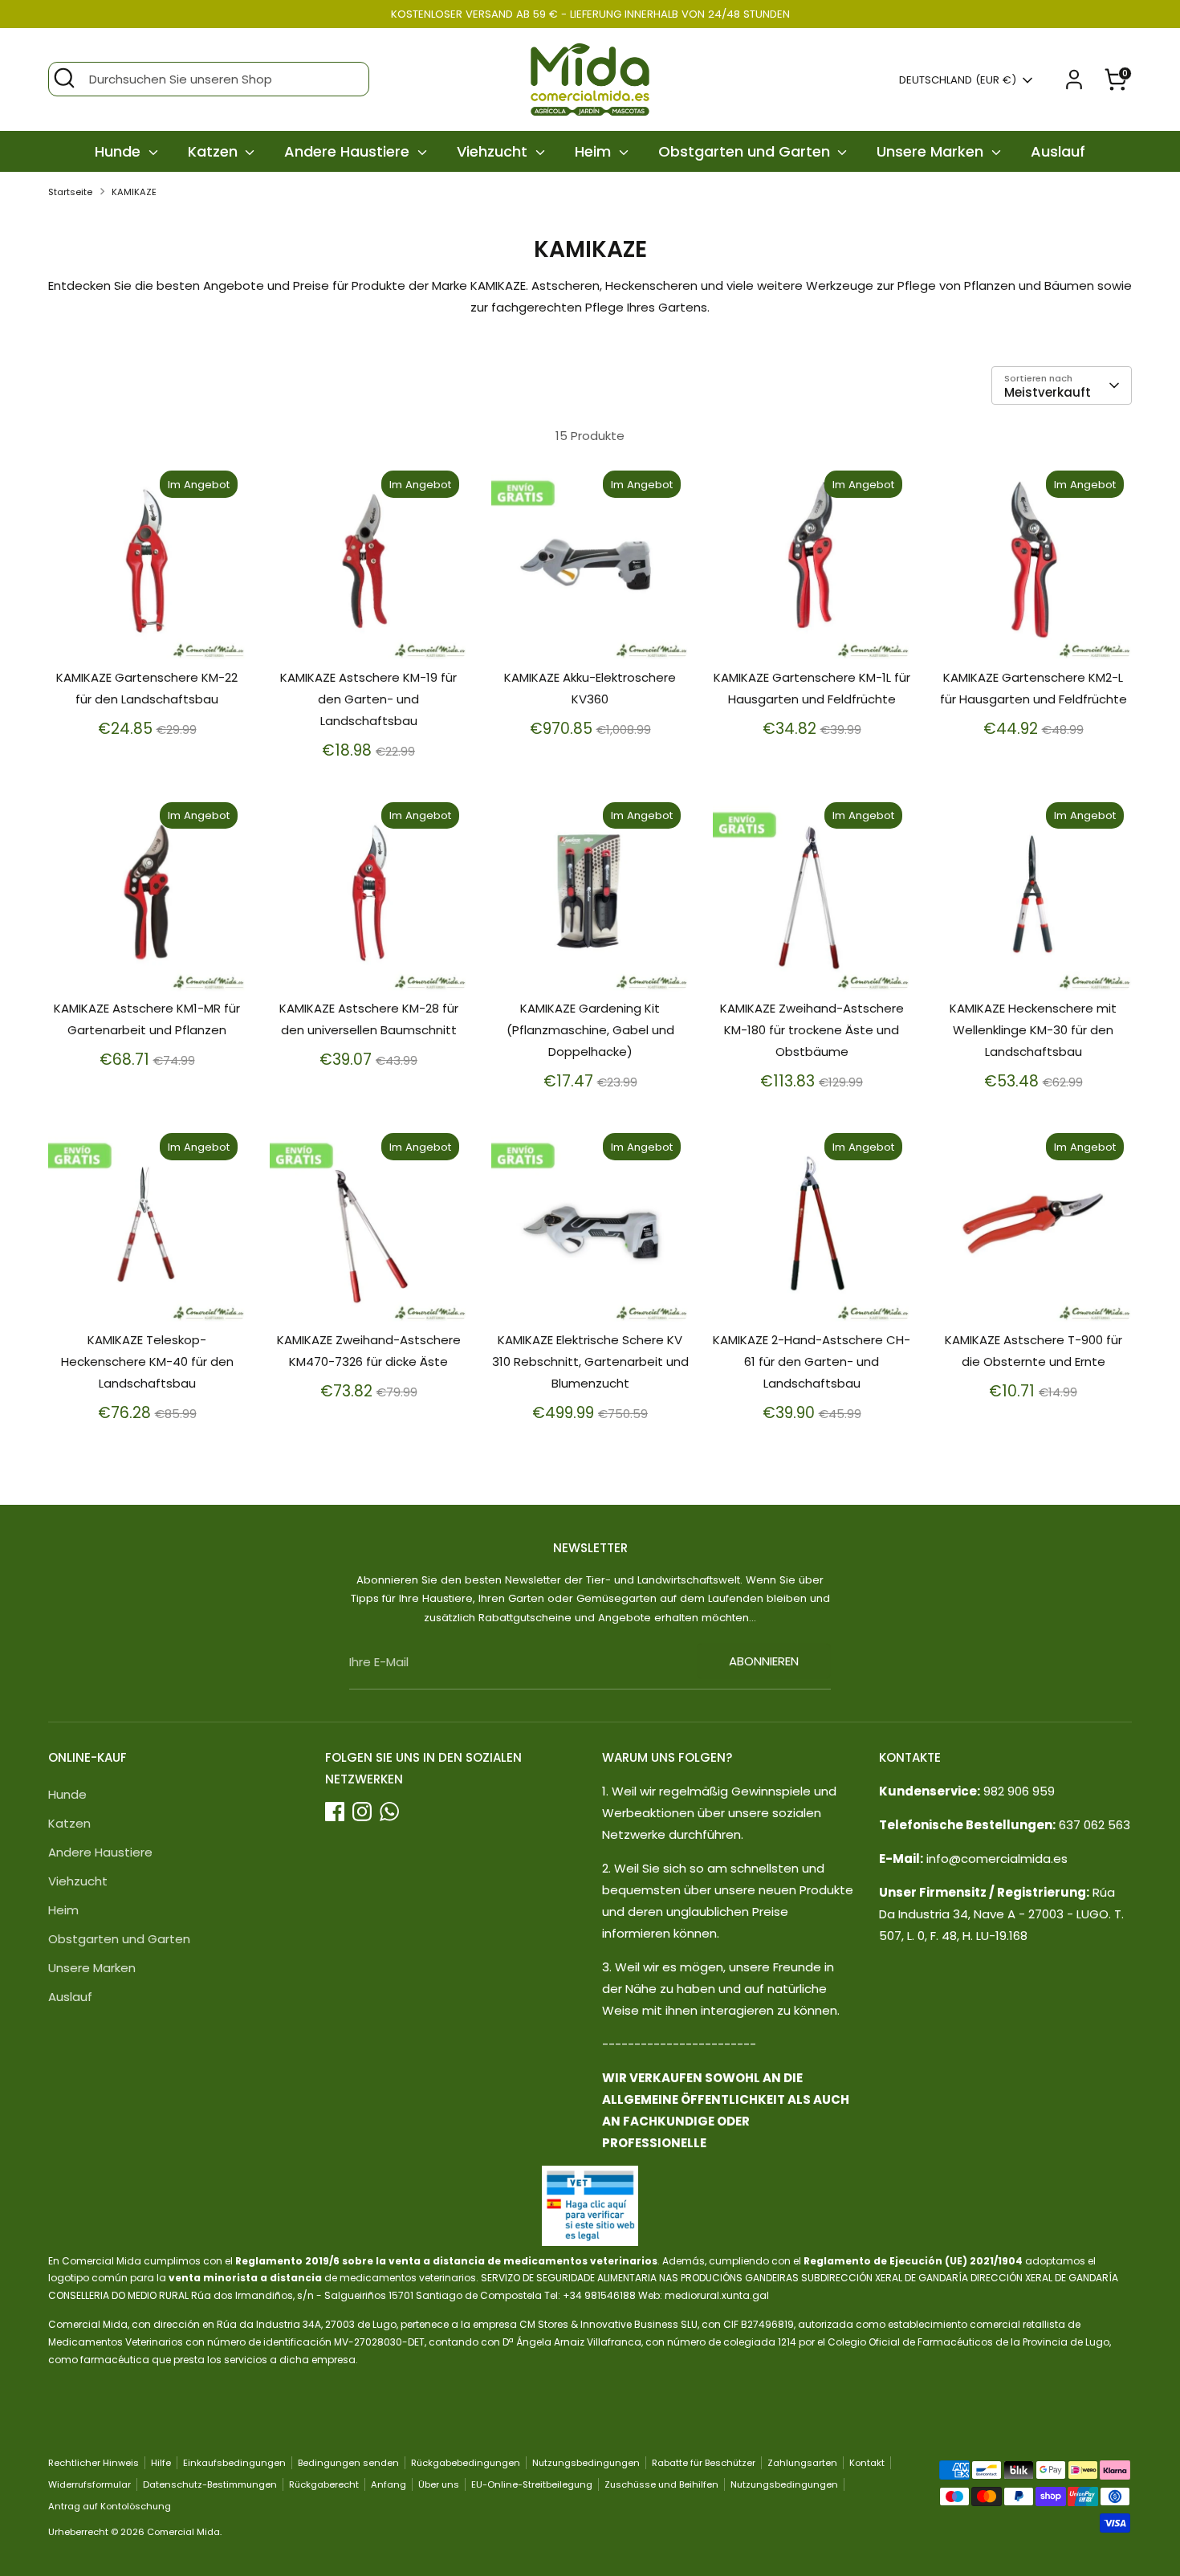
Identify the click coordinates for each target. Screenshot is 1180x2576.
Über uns (439, 2484)
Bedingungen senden (348, 2463)
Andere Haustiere (349, 151)
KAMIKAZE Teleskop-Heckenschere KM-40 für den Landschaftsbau (147, 1361)
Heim (595, 151)
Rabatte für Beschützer (704, 2463)
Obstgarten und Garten (746, 151)
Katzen (215, 151)
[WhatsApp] (389, 1812)
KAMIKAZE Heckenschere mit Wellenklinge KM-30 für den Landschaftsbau (1033, 1030)
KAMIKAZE (134, 192)
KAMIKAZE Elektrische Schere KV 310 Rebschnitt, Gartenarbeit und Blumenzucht (590, 1361)
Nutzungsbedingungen (586, 2463)
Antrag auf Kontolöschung (110, 2506)
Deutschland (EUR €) (958, 80)
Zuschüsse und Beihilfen (661, 2484)
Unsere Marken (932, 151)
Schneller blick (148, 634)
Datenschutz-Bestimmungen (210, 2484)
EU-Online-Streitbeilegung (532, 2484)
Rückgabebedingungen (466, 2463)
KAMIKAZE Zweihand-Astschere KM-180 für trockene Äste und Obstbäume (812, 1030)
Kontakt (867, 2463)
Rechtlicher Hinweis (94, 2463)
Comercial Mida (183, 2532)
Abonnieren (764, 1661)
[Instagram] (362, 1812)
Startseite (70, 192)
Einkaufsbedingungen (234, 2463)
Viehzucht (494, 151)
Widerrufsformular (90, 2484)
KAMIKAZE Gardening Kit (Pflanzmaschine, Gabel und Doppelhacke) (590, 1030)
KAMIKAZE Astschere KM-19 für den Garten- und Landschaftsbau (368, 699)
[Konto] (1074, 79)
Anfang (389, 2484)
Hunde (120, 151)
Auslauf (1058, 151)
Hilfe (161, 2463)
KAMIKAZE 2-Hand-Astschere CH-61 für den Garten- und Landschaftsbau (812, 1361)
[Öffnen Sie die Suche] (64, 78)
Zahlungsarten (802, 2463)
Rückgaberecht (324, 2484)
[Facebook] (335, 1812)
